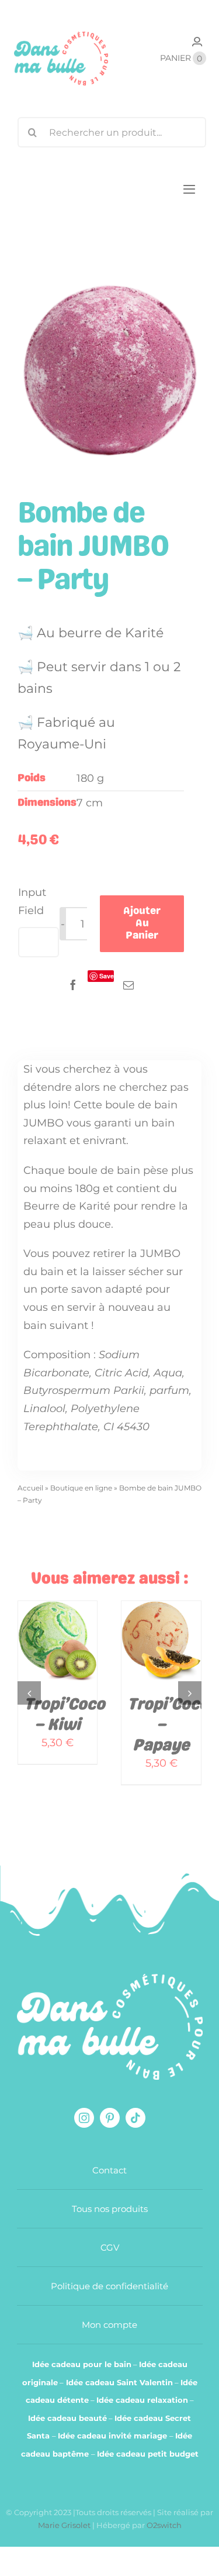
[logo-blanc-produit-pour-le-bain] (110, 1979)
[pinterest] (110, 2118)
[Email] (128, 985)
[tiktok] (135, 2118)
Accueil (30, 1488)
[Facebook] (73, 985)
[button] (29, 1693)
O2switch (164, 2525)
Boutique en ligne (81, 1488)
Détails (43, 1663)
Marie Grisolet (65, 2525)
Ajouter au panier (142, 923)
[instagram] (84, 2118)
